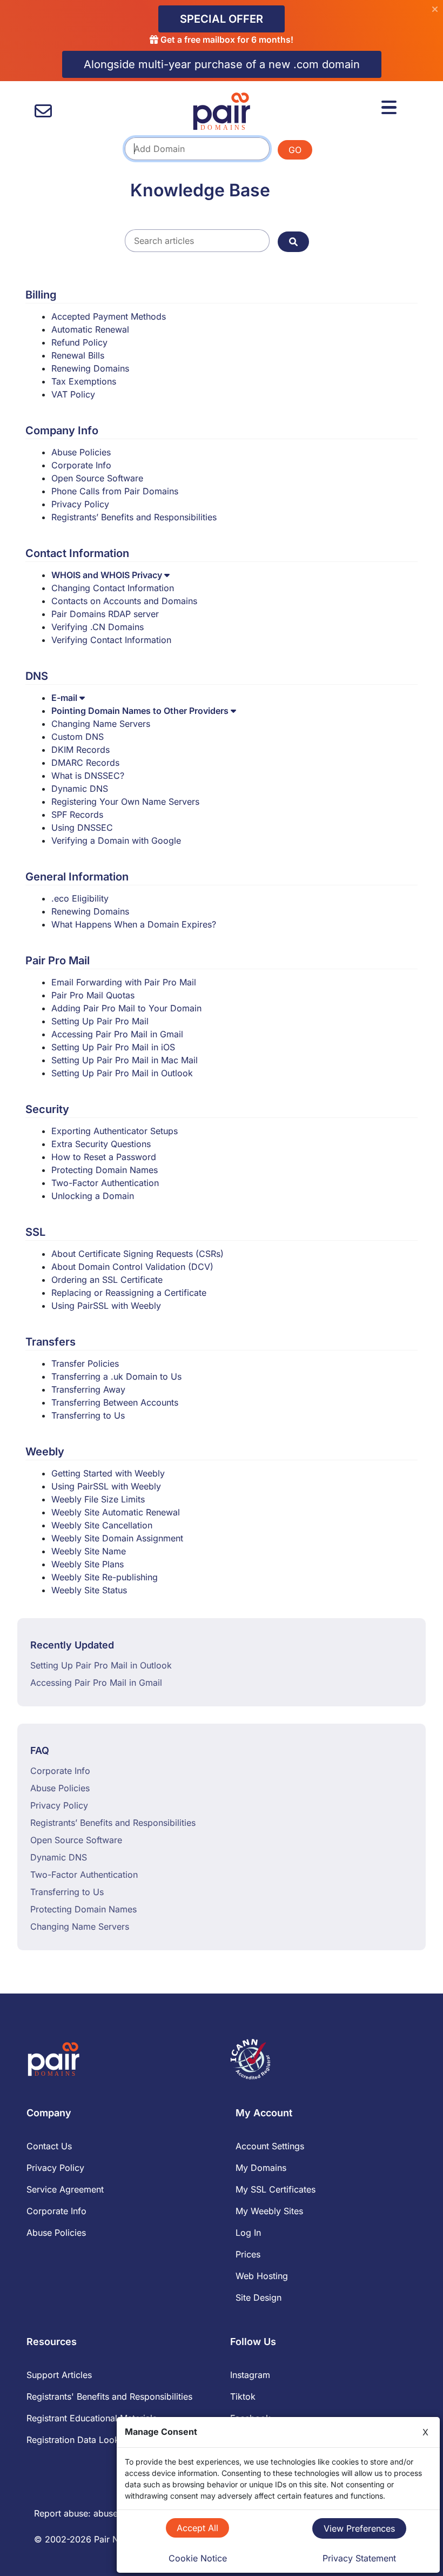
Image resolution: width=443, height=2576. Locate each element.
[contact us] (43, 111)
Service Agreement (65, 2189)
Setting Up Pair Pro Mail (100, 1021)
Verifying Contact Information (111, 640)
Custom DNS (78, 737)
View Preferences (359, 2528)
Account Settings (270, 2146)
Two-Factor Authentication (105, 1183)
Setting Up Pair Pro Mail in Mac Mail (125, 1060)
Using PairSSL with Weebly (106, 1306)
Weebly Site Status (89, 1590)
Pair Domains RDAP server (105, 614)
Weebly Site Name (89, 1551)
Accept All (197, 2528)
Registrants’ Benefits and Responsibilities (134, 517)
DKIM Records (80, 750)
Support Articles (59, 2375)
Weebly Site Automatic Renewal (116, 1512)
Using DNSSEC (82, 827)
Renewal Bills (78, 355)
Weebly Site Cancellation (102, 1525)
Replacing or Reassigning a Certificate (129, 1293)
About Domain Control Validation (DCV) (132, 1267)
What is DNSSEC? (88, 776)
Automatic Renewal (90, 329)
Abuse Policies (81, 452)
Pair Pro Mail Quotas (93, 995)
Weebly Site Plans (88, 1564)
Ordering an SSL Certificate (107, 1280)
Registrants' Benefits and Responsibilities (109, 2396)
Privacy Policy (80, 504)
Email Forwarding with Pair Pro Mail (124, 982)
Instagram (250, 2375)
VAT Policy (73, 394)
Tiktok (243, 2396)
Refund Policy (79, 342)
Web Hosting (262, 2276)
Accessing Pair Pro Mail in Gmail (117, 1034)
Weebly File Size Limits (98, 1499)
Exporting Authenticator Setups (115, 1131)
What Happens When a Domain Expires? (134, 924)
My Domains (261, 2168)
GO (295, 150)
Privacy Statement (359, 2558)
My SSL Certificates (276, 2189)
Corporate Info (81, 465)
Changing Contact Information (113, 588)
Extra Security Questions (101, 1144)
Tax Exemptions (84, 381)
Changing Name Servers (101, 724)
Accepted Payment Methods (109, 316)
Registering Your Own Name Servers (125, 802)
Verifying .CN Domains (98, 627)
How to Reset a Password (104, 1157)
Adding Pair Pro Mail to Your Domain (126, 1008)
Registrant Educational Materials (92, 2418)
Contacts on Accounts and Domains (124, 601)
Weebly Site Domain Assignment (117, 1538)
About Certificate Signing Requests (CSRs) (137, 1254)
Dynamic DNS (80, 789)
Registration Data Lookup (78, 2440)
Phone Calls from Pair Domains (115, 491)
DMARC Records (85, 763)
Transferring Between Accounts (115, 1402)
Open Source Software (97, 478)
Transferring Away (88, 1389)
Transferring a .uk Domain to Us (116, 1376)
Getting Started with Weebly (108, 1473)
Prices (248, 2254)
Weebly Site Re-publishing (105, 1577)
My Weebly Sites (269, 2211)
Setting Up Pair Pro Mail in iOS (113, 1047)
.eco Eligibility (80, 898)
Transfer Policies (85, 1363)
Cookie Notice (198, 2558)
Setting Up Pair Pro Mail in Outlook (122, 1073)
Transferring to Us (88, 1415)
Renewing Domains (90, 368)
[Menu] (389, 108)
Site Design (259, 2297)
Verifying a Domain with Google (116, 840)
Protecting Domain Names (105, 1170)
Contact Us (49, 2146)
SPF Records (77, 814)
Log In (248, 2233)
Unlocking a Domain (93, 1196)
